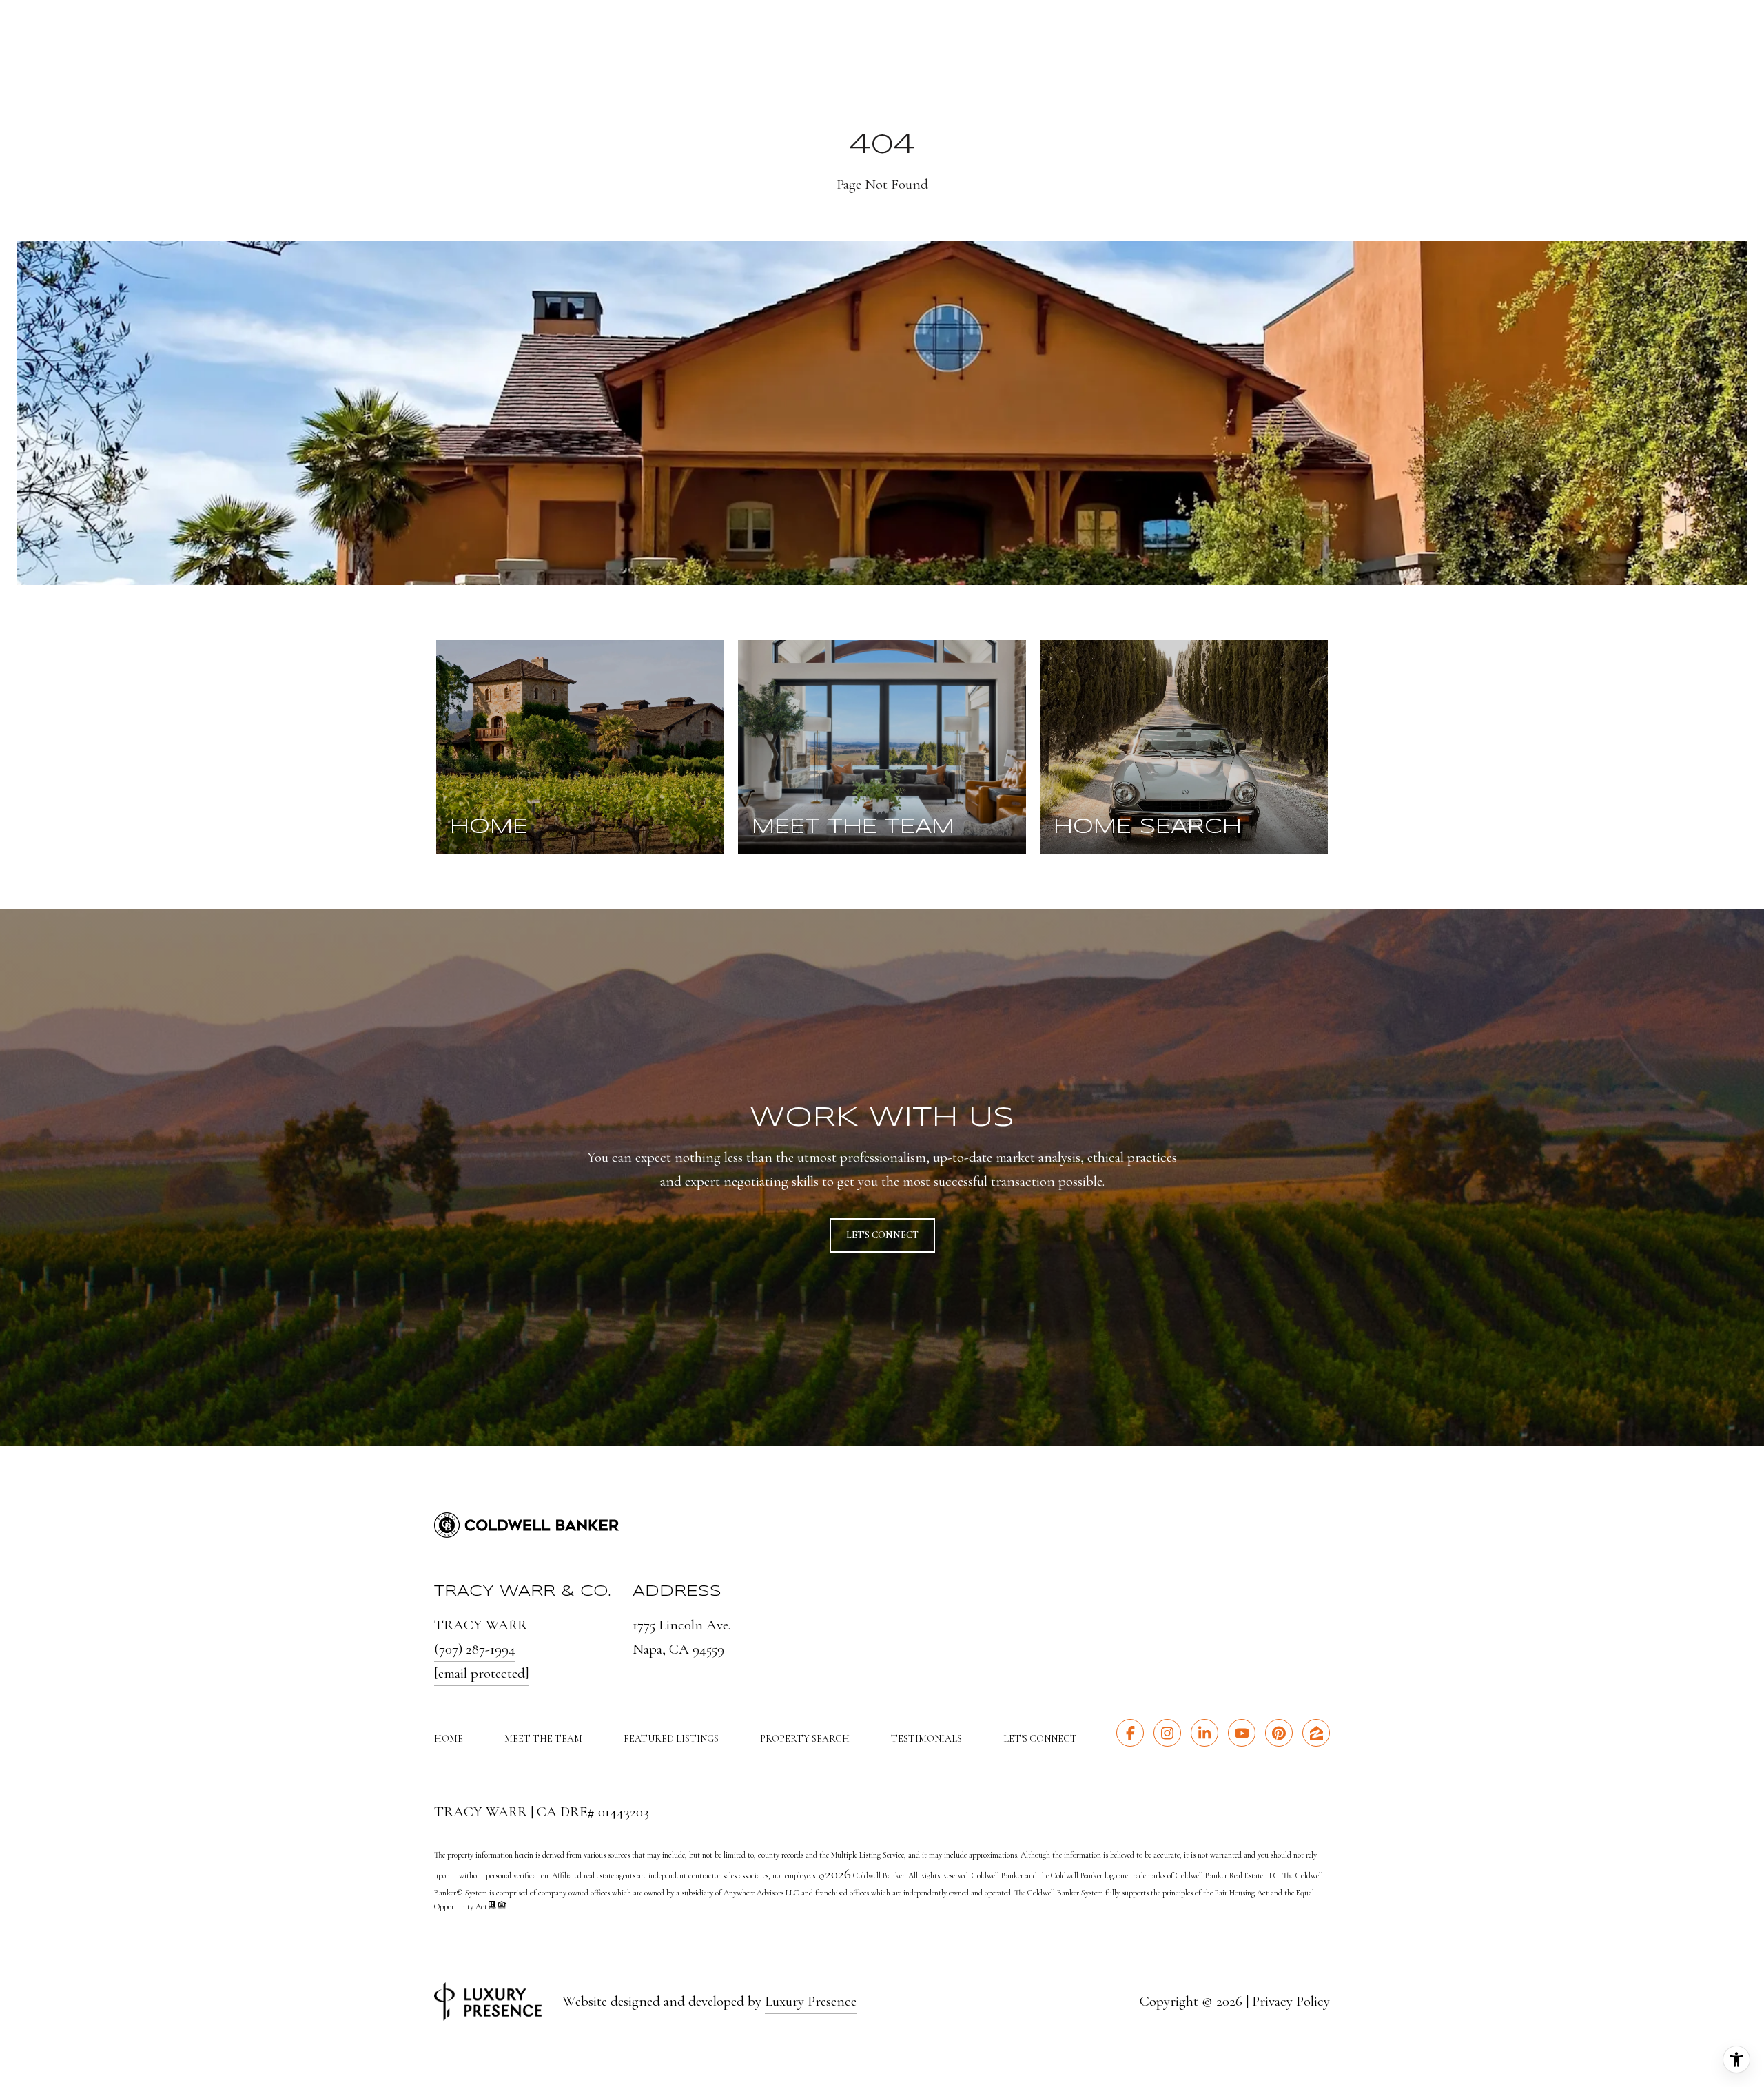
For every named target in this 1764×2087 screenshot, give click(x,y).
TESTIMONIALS (926, 1739)
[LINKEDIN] (1204, 1733)
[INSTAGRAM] (1167, 1733)
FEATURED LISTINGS (671, 1739)
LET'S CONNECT (1040, 1739)
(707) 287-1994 (475, 1649)
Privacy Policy (1291, 2001)
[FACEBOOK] (1130, 1733)
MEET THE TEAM (543, 1739)
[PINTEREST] (1279, 1733)
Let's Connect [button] (882, 1235)
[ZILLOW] (1316, 1733)
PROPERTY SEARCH (805, 1739)
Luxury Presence (811, 2001)
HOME (449, 1739)
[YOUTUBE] (1242, 1733)
